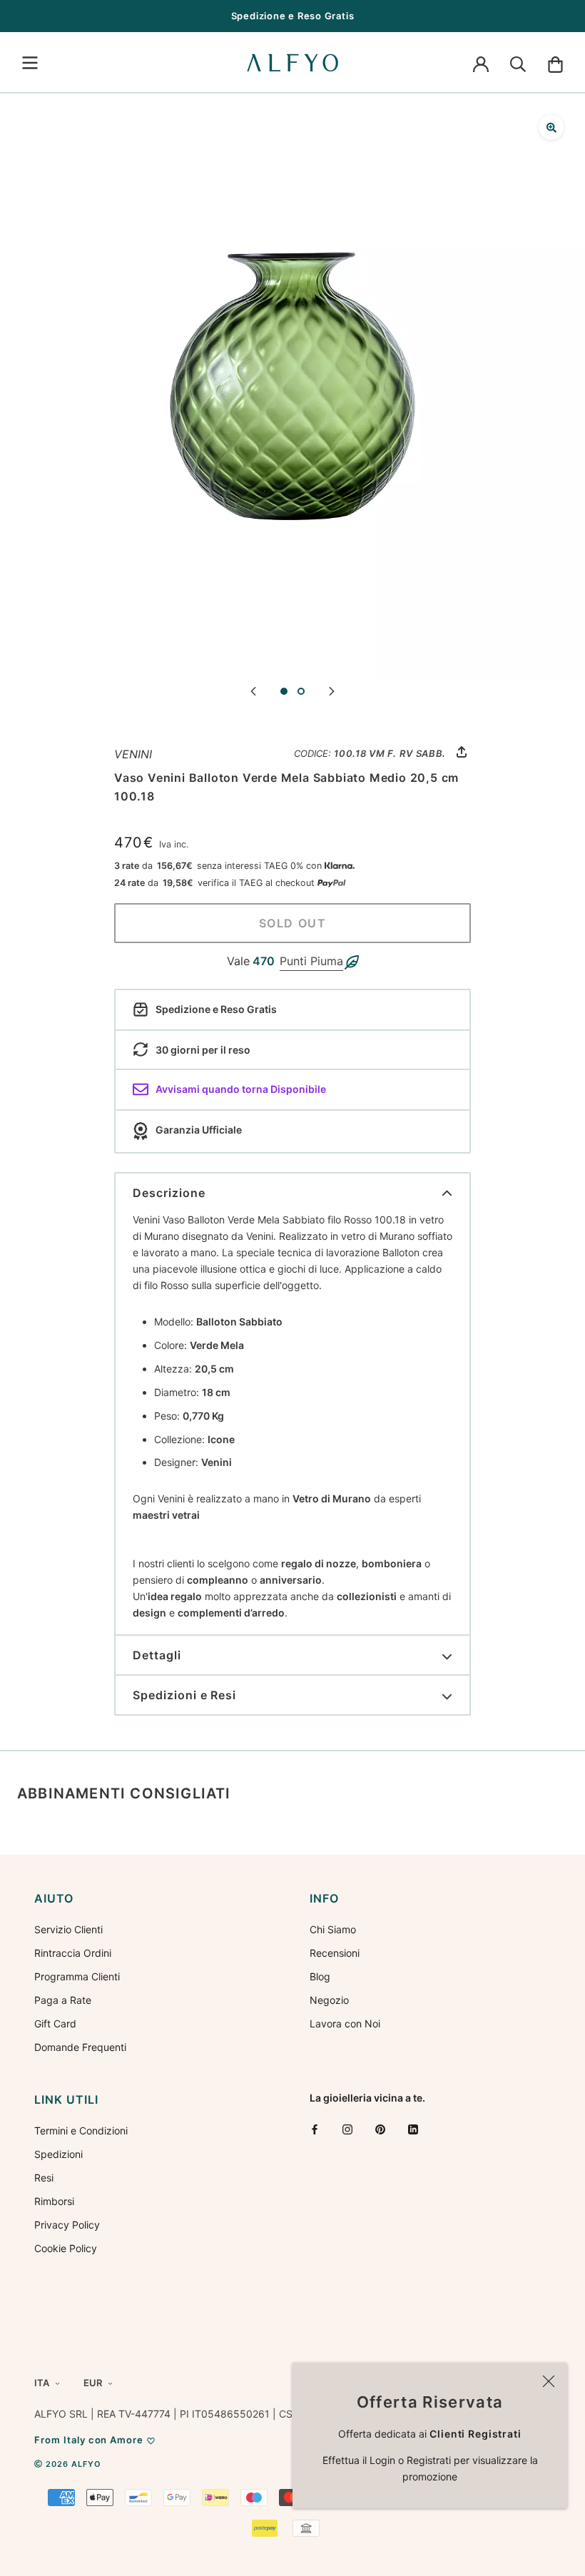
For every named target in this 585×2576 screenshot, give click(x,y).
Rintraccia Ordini (73, 1953)
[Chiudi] (549, 2381)
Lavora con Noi (345, 2023)
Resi (44, 2178)
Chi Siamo (333, 1929)
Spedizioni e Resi (184, 1695)
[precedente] (253, 690)
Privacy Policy (67, 2225)
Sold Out (293, 923)
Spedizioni (58, 2154)
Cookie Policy (66, 2248)
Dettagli (157, 1655)
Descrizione (169, 1193)
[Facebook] (315, 2129)
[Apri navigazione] (30, 63)
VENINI (133, 754)
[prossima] (332, 690)
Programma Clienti (77, 1976)
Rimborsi (54, 2201)
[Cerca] (518, 63)
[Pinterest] (380, 2129)
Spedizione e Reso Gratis (293, 16)
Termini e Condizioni (81, 2130)
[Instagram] (347, 2129)
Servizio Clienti (68, 1929)
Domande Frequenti (80, 2047)
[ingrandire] (551, 127)
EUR (93, 2383)
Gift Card (55, 2023)
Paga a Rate (63, 2000)
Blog (320, 1976)
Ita (42, 2383)
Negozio (329, 2000)
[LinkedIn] (413, 2129)
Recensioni (335, 1953)
